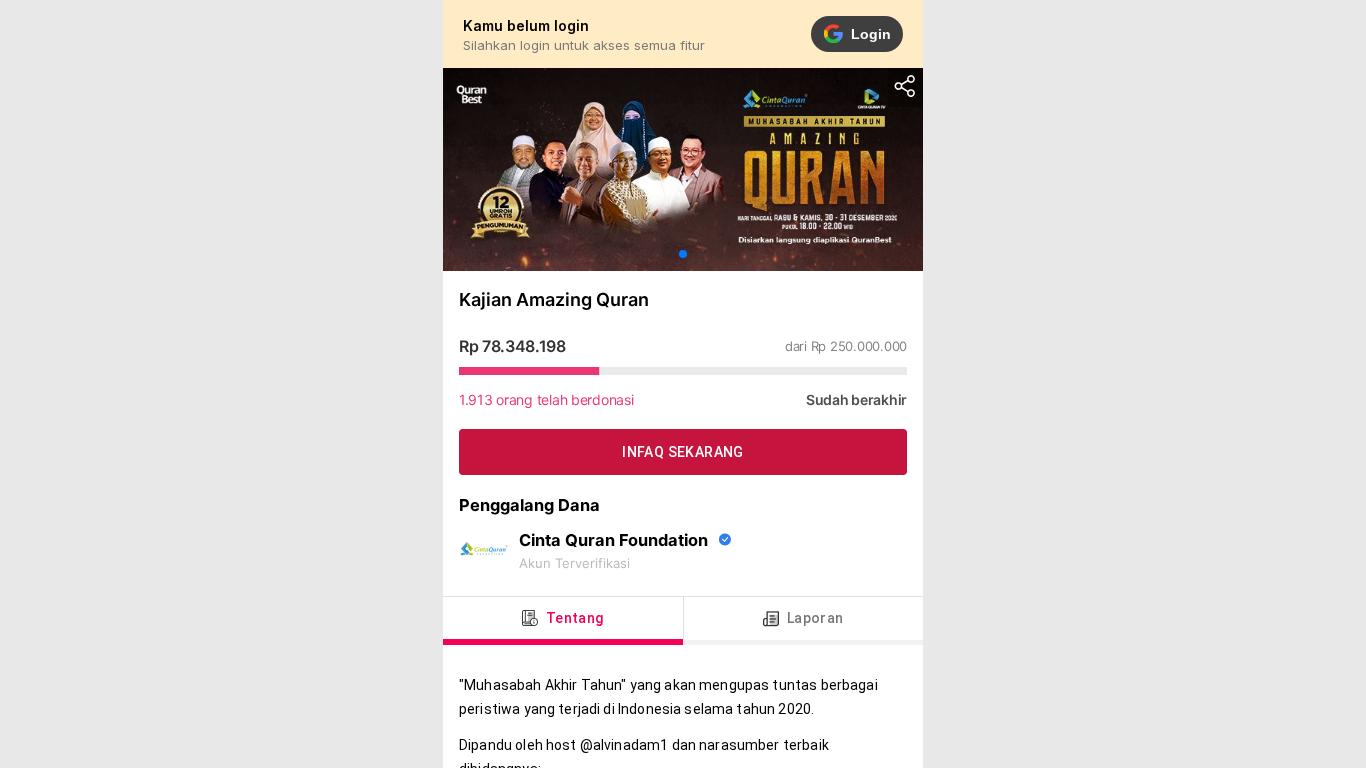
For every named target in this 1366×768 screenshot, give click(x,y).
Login (871, 34)
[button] (683, 254)
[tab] (563, 618)
